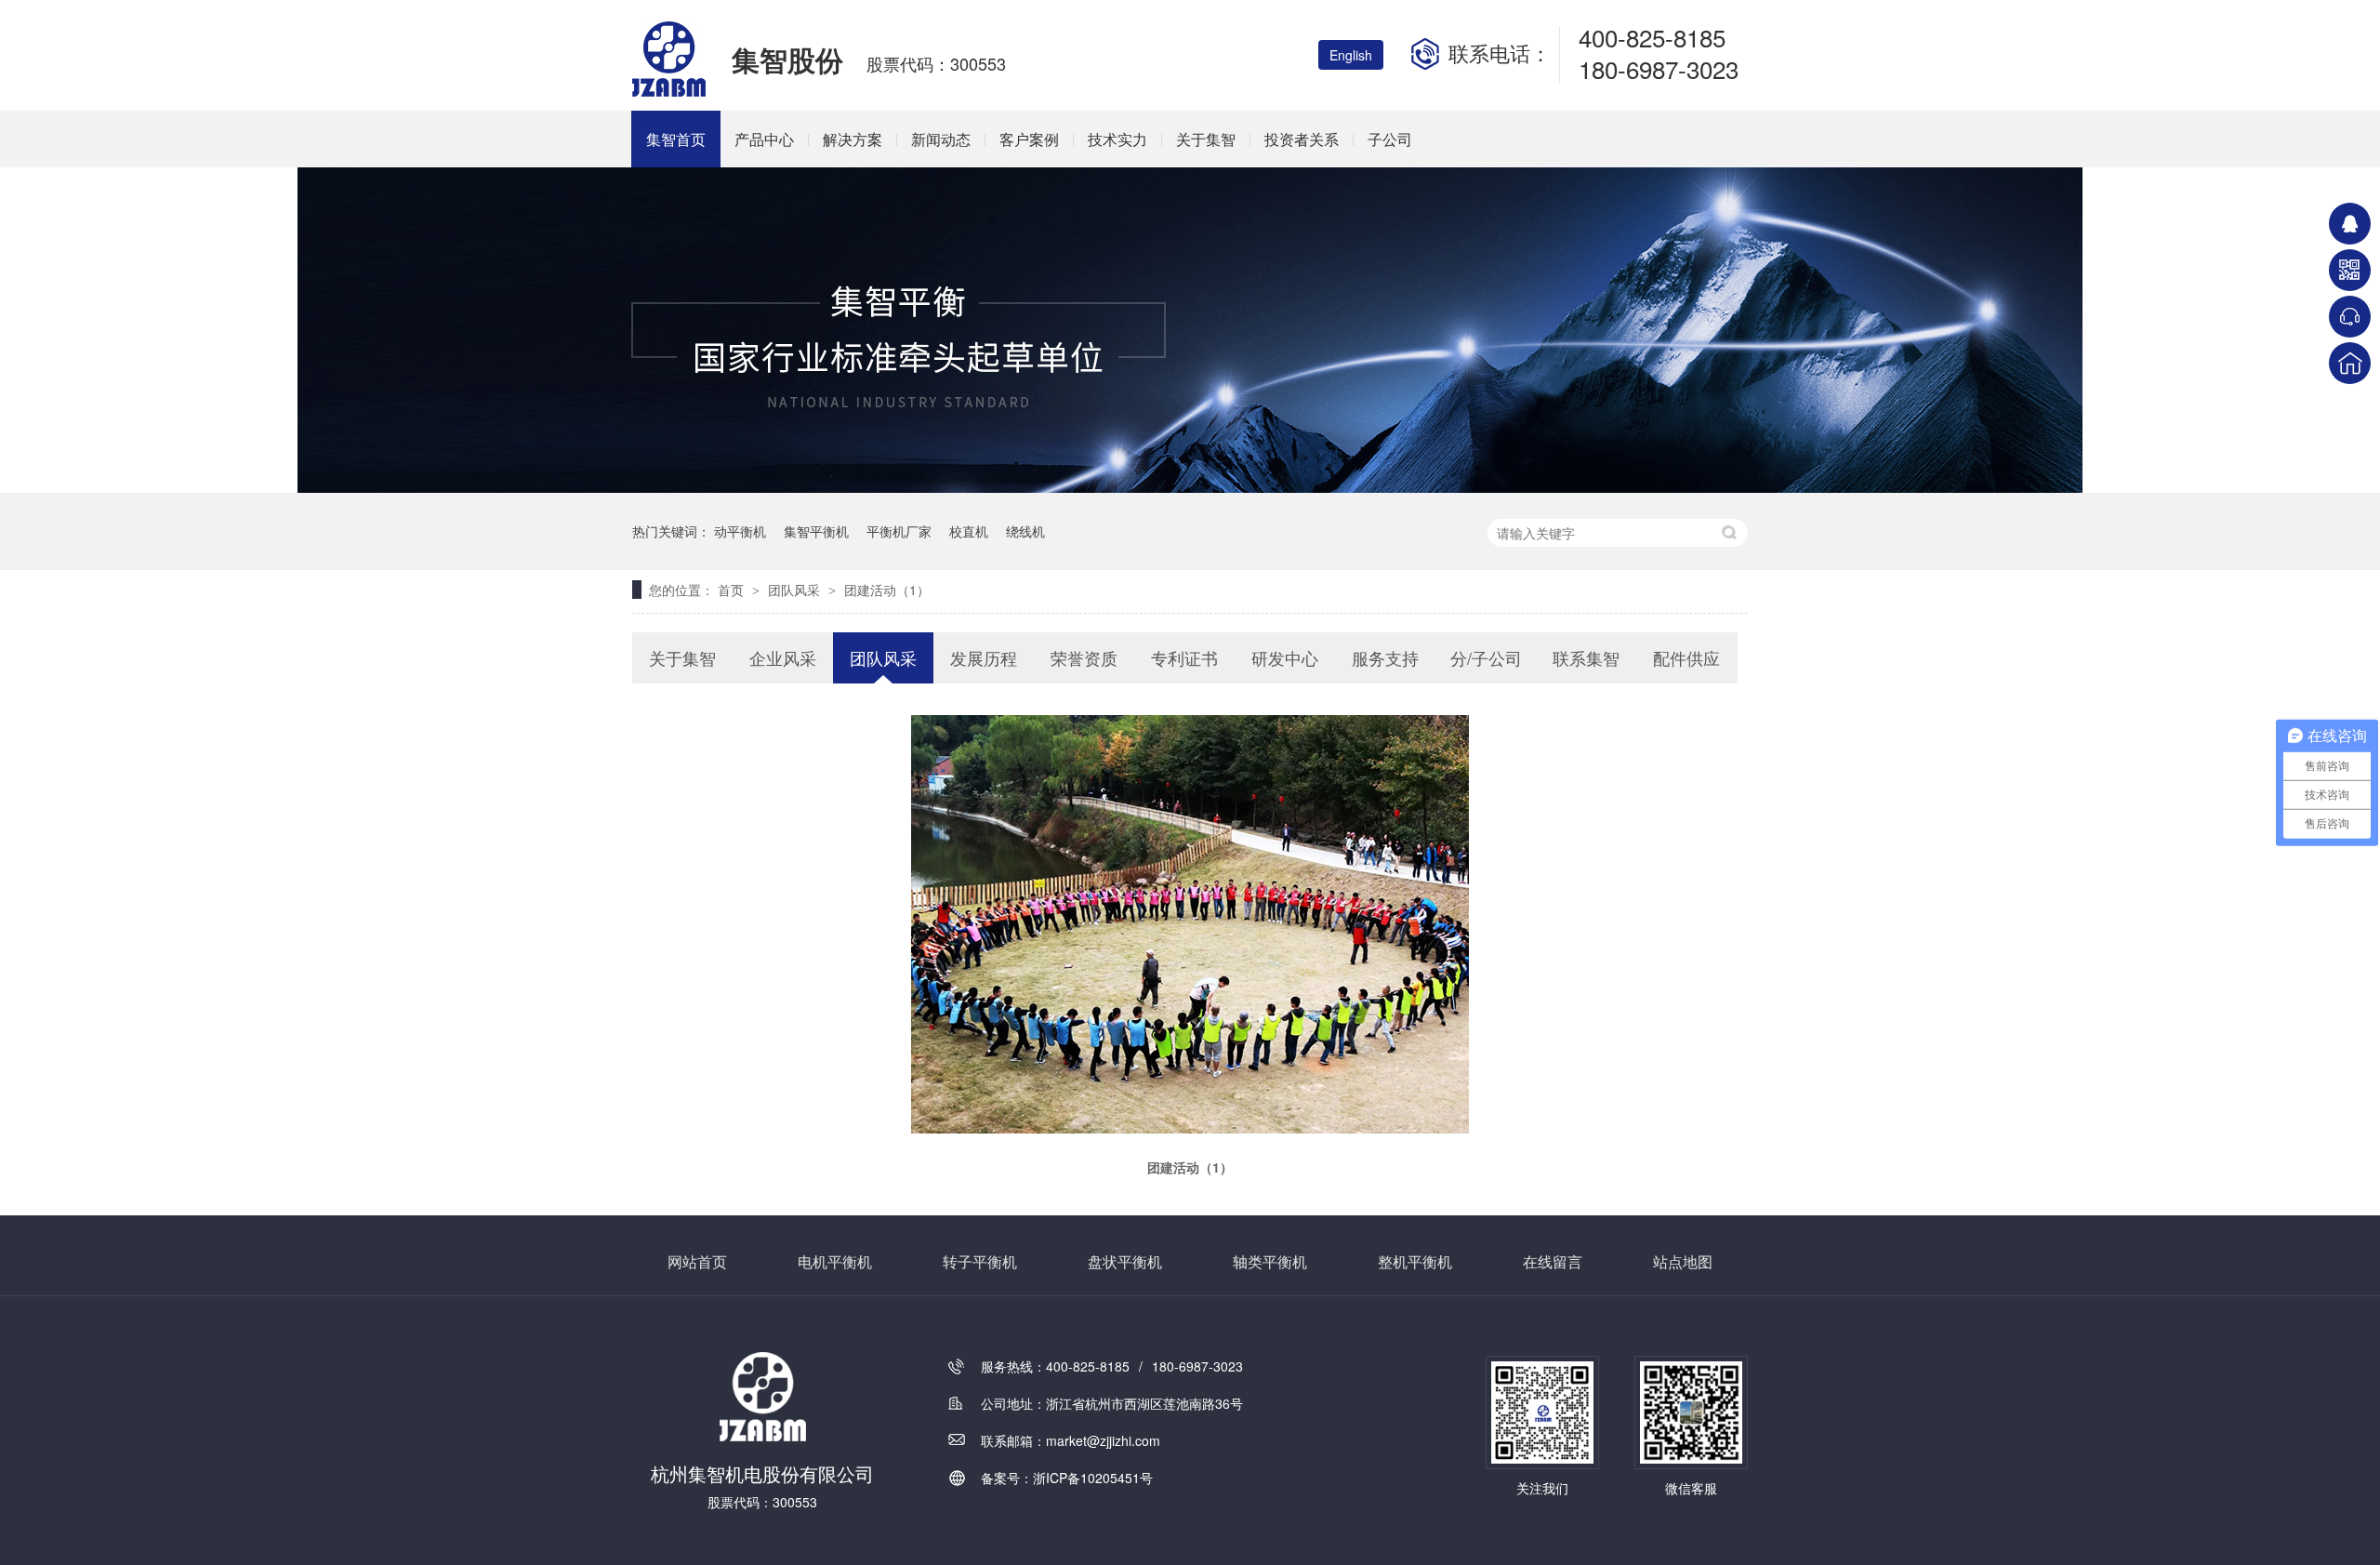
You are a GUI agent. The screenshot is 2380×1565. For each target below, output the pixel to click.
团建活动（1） (887, 590)
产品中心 (764, 139)
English (1351, 55)
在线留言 (1553, 1261)
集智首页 (676, 139)
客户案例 (1029, 139)
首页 (733, 590)
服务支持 (1385, 657)
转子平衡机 (980, 1261)
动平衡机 (740, 531)
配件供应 (1686, 657)
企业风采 (783, 657)
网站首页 (697, 1261)
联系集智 (1586, 657)
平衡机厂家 (899, 531)
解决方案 (853, 139)
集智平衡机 (816, 531)
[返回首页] (2350, 363)
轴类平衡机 (1270, 1261)
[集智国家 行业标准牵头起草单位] (1190, 487)
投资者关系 (1302, 139)
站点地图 (1683, 1261)
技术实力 (1117, 139)
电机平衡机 (835, 1261)
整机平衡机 (1415, 1261)
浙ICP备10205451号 (1093, 1478)
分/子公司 (1486, 657)
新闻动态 (941, 139)
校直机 (969, 531)
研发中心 (1285, 657)
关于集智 (1206, 139)
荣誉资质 (1084, 657)
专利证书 (1184, 657)
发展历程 (984, 657)
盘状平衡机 (1125, 1261)
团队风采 (796, 590)
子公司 (1390, 139)
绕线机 (1025, 531)
